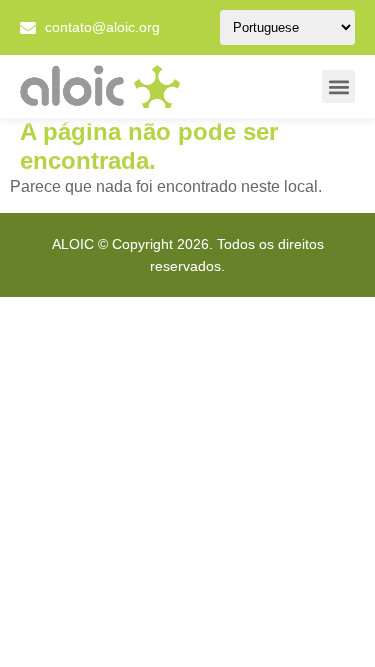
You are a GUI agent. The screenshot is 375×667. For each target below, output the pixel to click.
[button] (338, 86)
